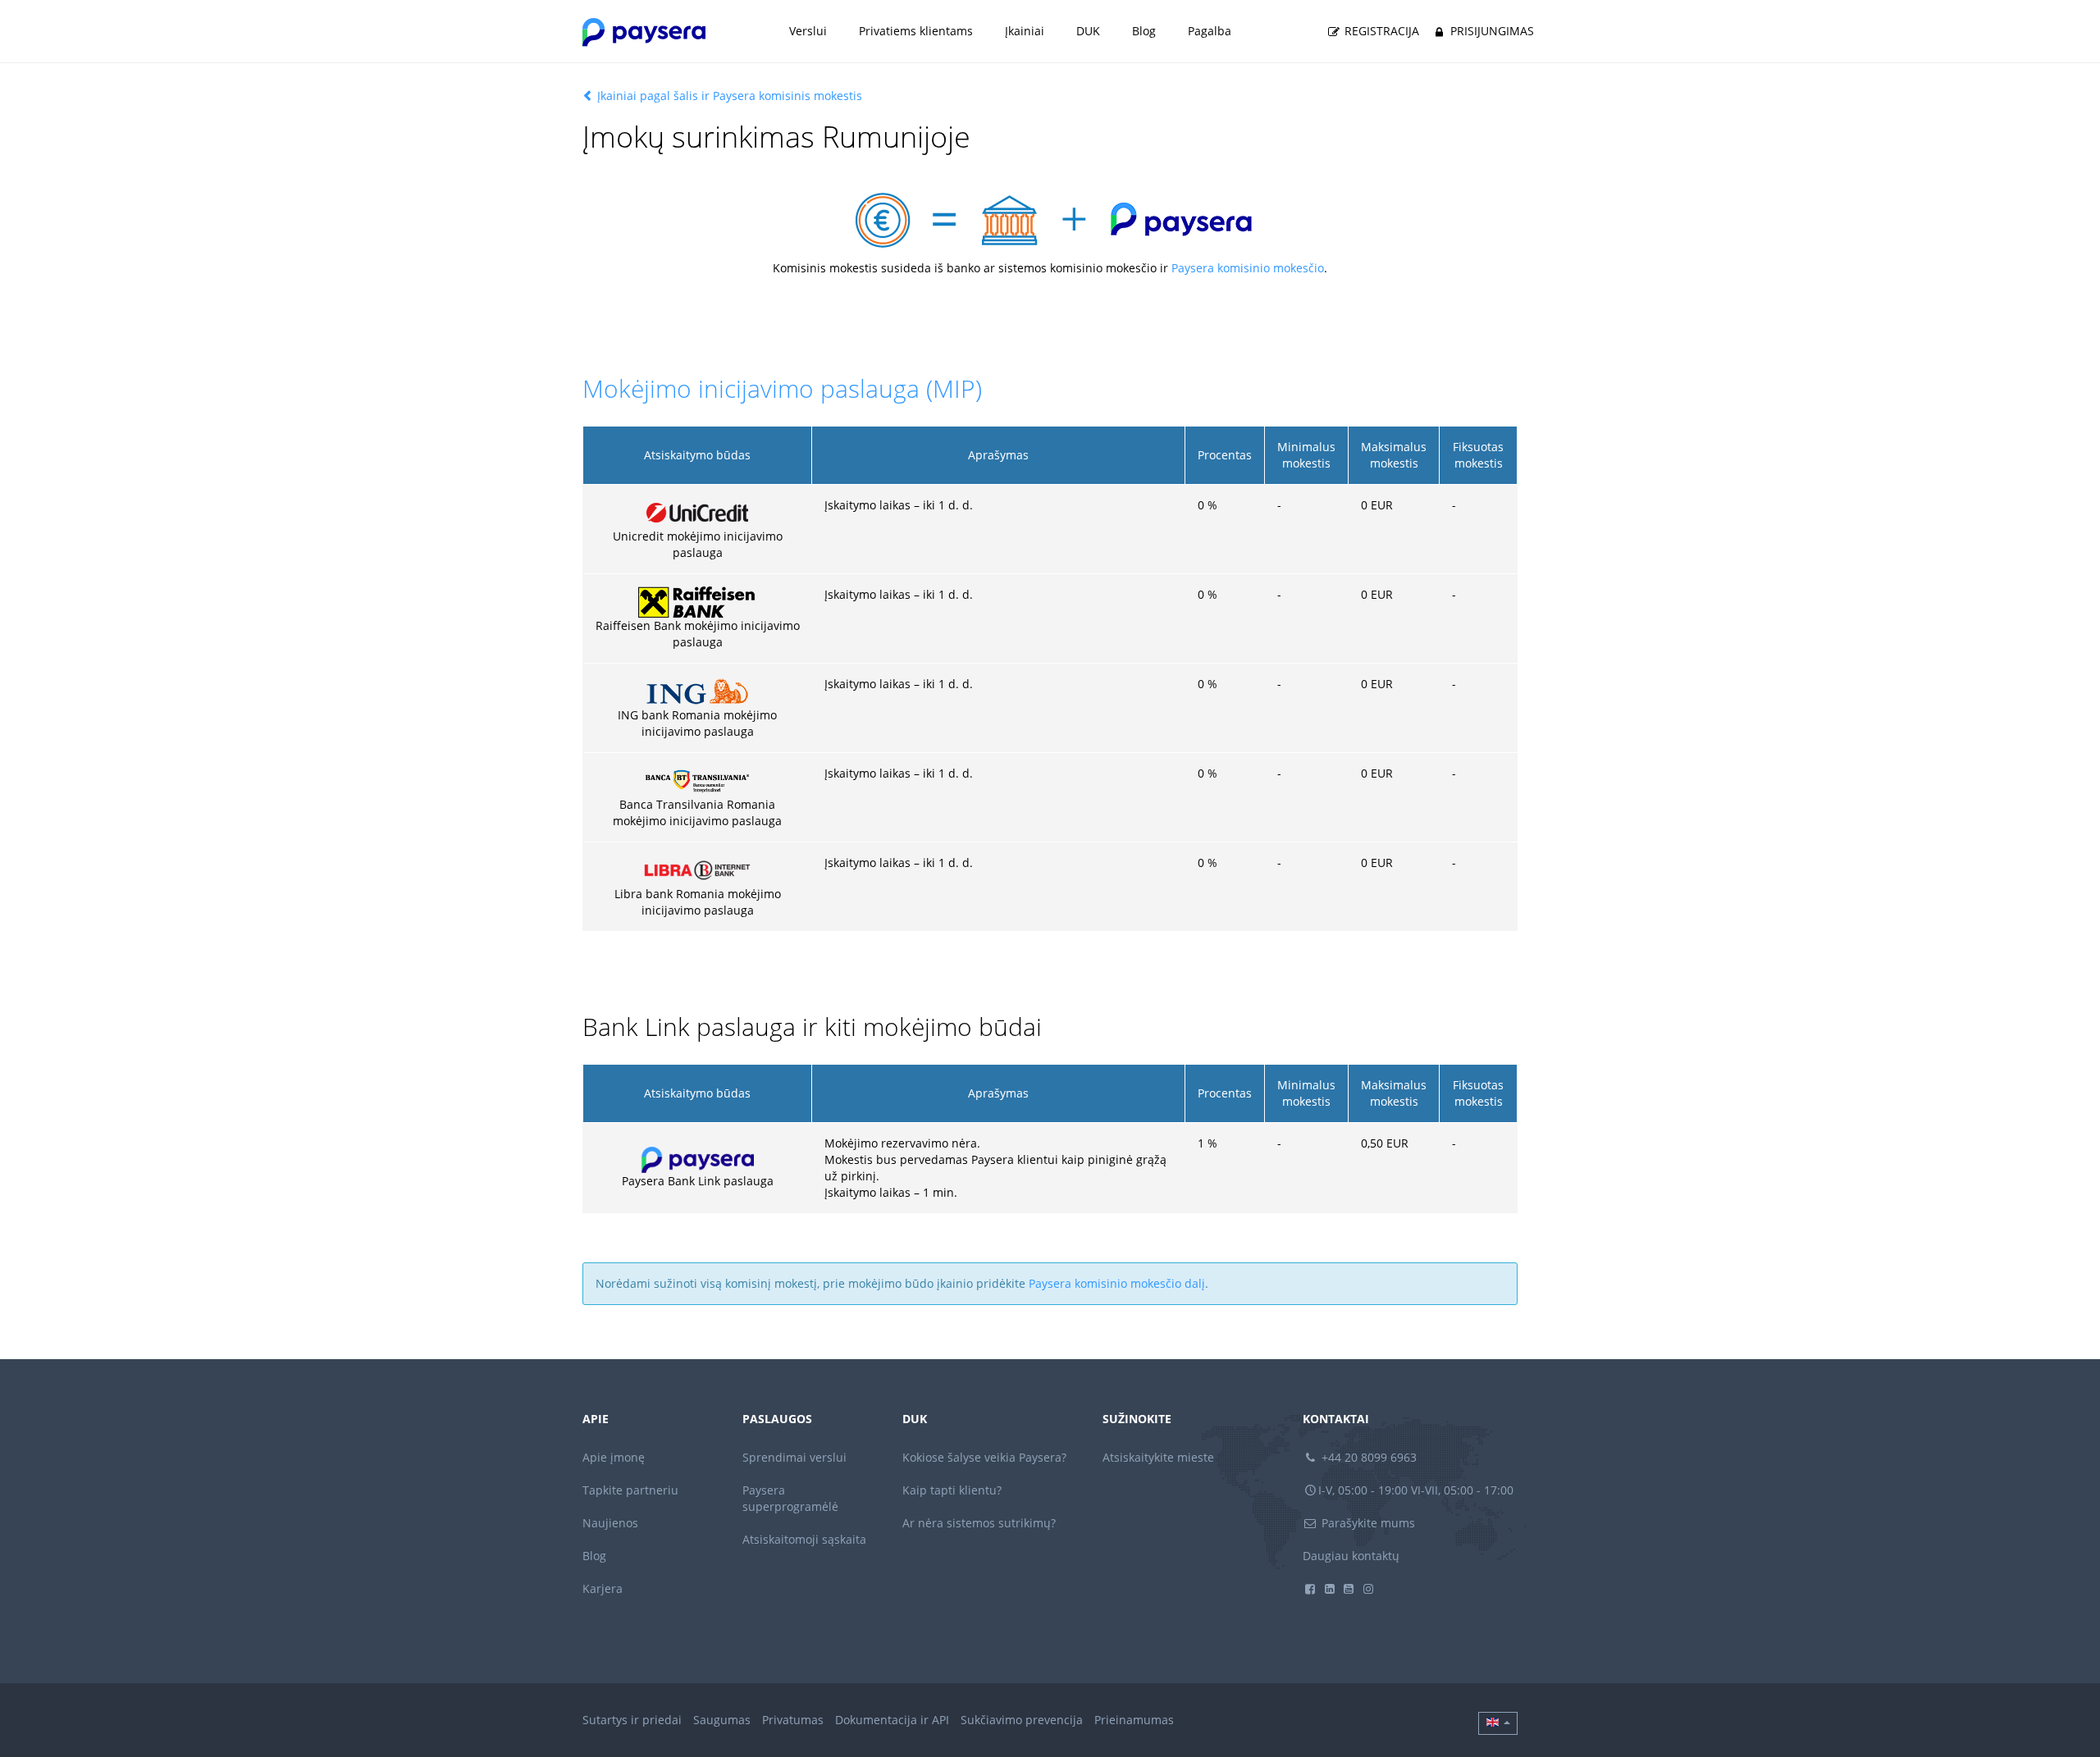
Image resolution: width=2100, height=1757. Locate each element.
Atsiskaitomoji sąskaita (804, 1539)
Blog (1144, 31)
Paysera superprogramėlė (790, 1498)
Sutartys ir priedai (632, 1720)
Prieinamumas (1134, 1720)
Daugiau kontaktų (1351, 1556)
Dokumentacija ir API (892, 1720)
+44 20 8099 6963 (1367, 1457)
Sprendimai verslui (794, 1457)
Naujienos (610, 1523)
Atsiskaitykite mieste (1158, 1457)
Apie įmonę (614, 1457)
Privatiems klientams (916, 31)
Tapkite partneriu (630, 1490)
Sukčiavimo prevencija (1022, 1720)
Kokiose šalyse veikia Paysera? (984, 1457)
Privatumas (793, 1720)
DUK (1088, 31)
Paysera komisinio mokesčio (1248, 268)
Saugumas (722, 1720)
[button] (1498, 1723)
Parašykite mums (1367, 1523)
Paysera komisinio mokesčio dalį (1117, 1283)
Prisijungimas (1491, 31)
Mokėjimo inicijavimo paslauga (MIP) (782, 388)
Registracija (1380, 31)
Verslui (808, 31)
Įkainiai (1025, 31)
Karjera (603, 1588)
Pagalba (1210, 31)
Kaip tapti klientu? (952, 1490)
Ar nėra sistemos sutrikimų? (979, 1523)
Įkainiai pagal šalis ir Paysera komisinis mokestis (728, 96)
